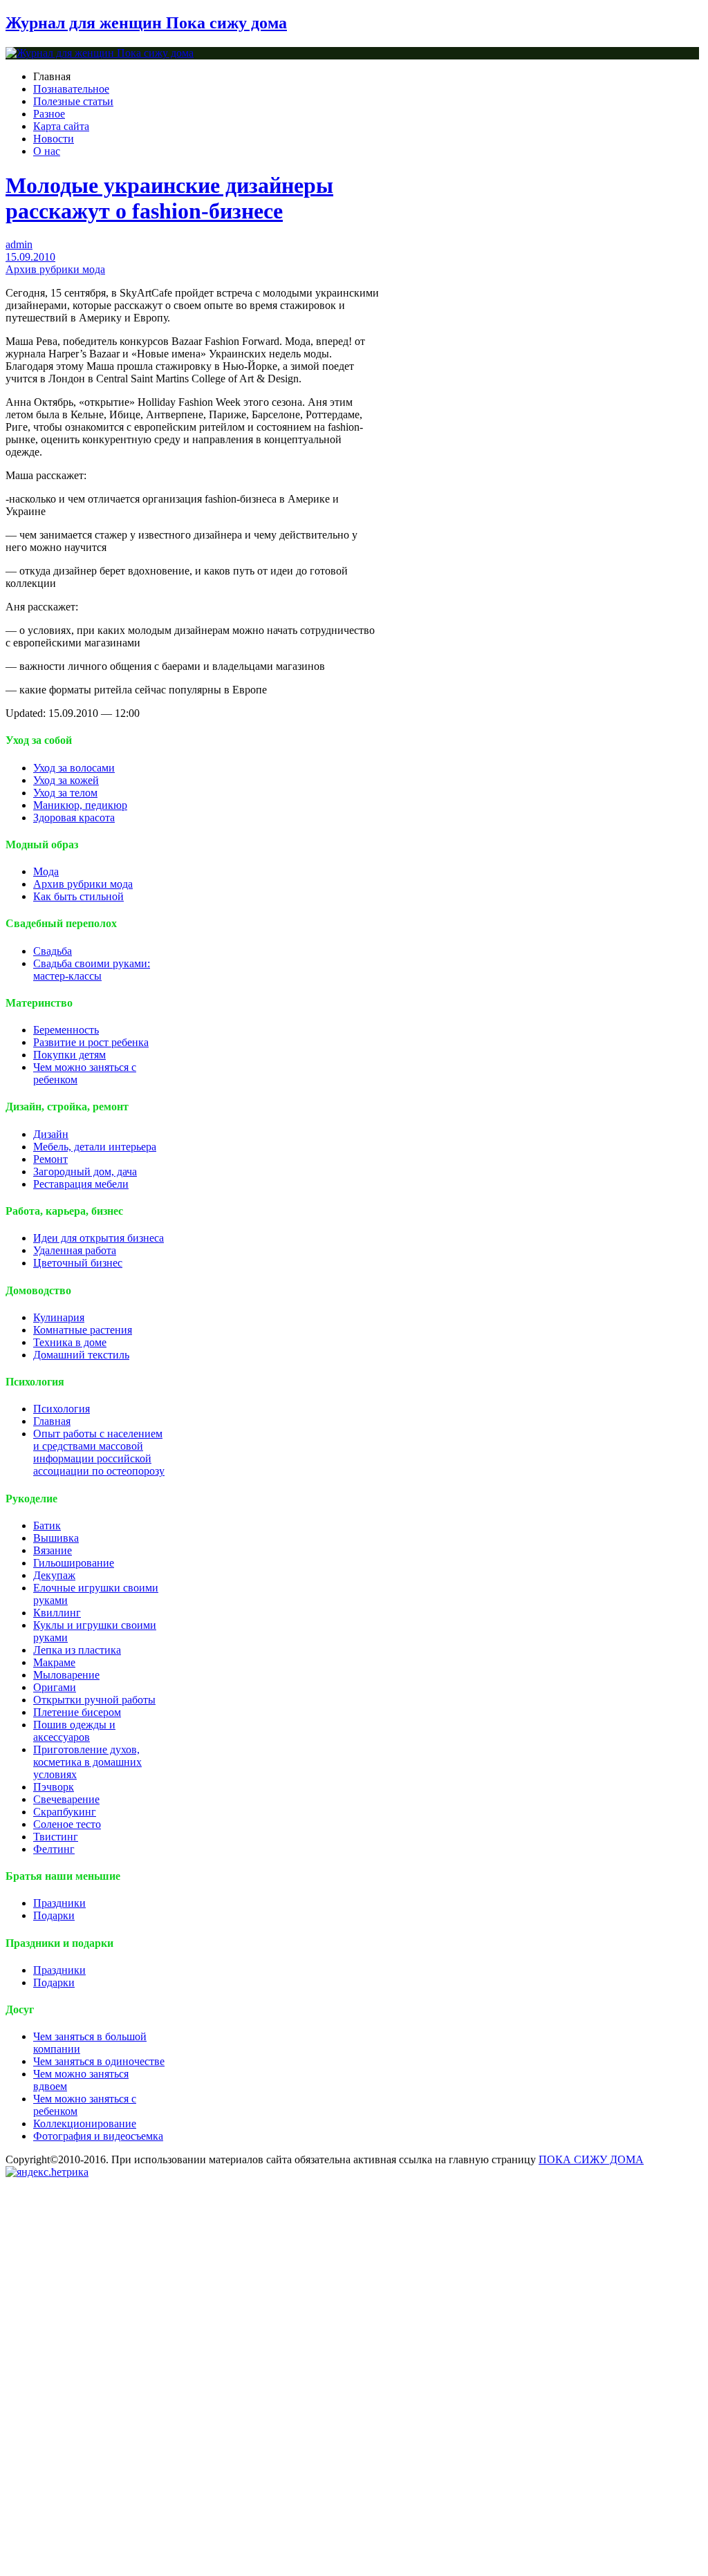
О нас (47, 151)
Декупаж (54, 1575)
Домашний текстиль (81, 1355)
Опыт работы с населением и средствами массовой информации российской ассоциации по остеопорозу (99, 1452)
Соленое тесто (67, 1824)
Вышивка (56, 1538)
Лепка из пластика (77, 1650)
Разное (49, 114)
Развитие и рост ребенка (91, 1042)
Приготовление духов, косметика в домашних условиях (87, 1762)
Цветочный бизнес (78, 1263)
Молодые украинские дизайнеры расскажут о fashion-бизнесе (169, 198)
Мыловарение (66, 1675)
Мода (46, 871)
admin (19, 244)
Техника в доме (70, 1342)
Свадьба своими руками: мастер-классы (92, 970)
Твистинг (56, 1837)
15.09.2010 (30, 257)
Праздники (59, 1903)
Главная (52, 1421)
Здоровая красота (74, 818)
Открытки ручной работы (94, 1700)
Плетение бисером (77, 1712)
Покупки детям (69, 1055)
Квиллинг (57, 1613)
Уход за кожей (66, 780)
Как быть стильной (78, 896)
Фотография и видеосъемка (98, 2136)
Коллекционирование (85, 2124)
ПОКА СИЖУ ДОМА (591, 2159)
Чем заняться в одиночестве (99, 2061)
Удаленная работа (75, 1250)
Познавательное (71, 89)
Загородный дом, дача (85, 1172)
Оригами (55, 1687)
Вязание (53, 1550)
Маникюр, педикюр (80, 805)
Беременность (66, 1030)
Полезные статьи (73, 101)
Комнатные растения (83, 1330)
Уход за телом (65, 793)
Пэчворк (54, 1787)
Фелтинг (54, 1849)
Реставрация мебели (81, 1184)
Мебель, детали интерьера (95, 1147)
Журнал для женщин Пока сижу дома (146, 23)
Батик (47, 1525)
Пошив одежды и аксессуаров (74, 1731)
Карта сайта (61, 126)
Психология (62, 1409)
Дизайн (51, 1134)
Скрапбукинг (65, 1812)
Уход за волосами (74, 768)
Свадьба (53, 951)
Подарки (54, 1915)
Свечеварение (66, 1799)
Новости (54, 139)
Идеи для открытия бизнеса (99, 1238)
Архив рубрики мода (55, 269)
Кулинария (59, 1317)
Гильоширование (74, 1563)
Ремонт (50, 1159)
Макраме (54, 1662)
